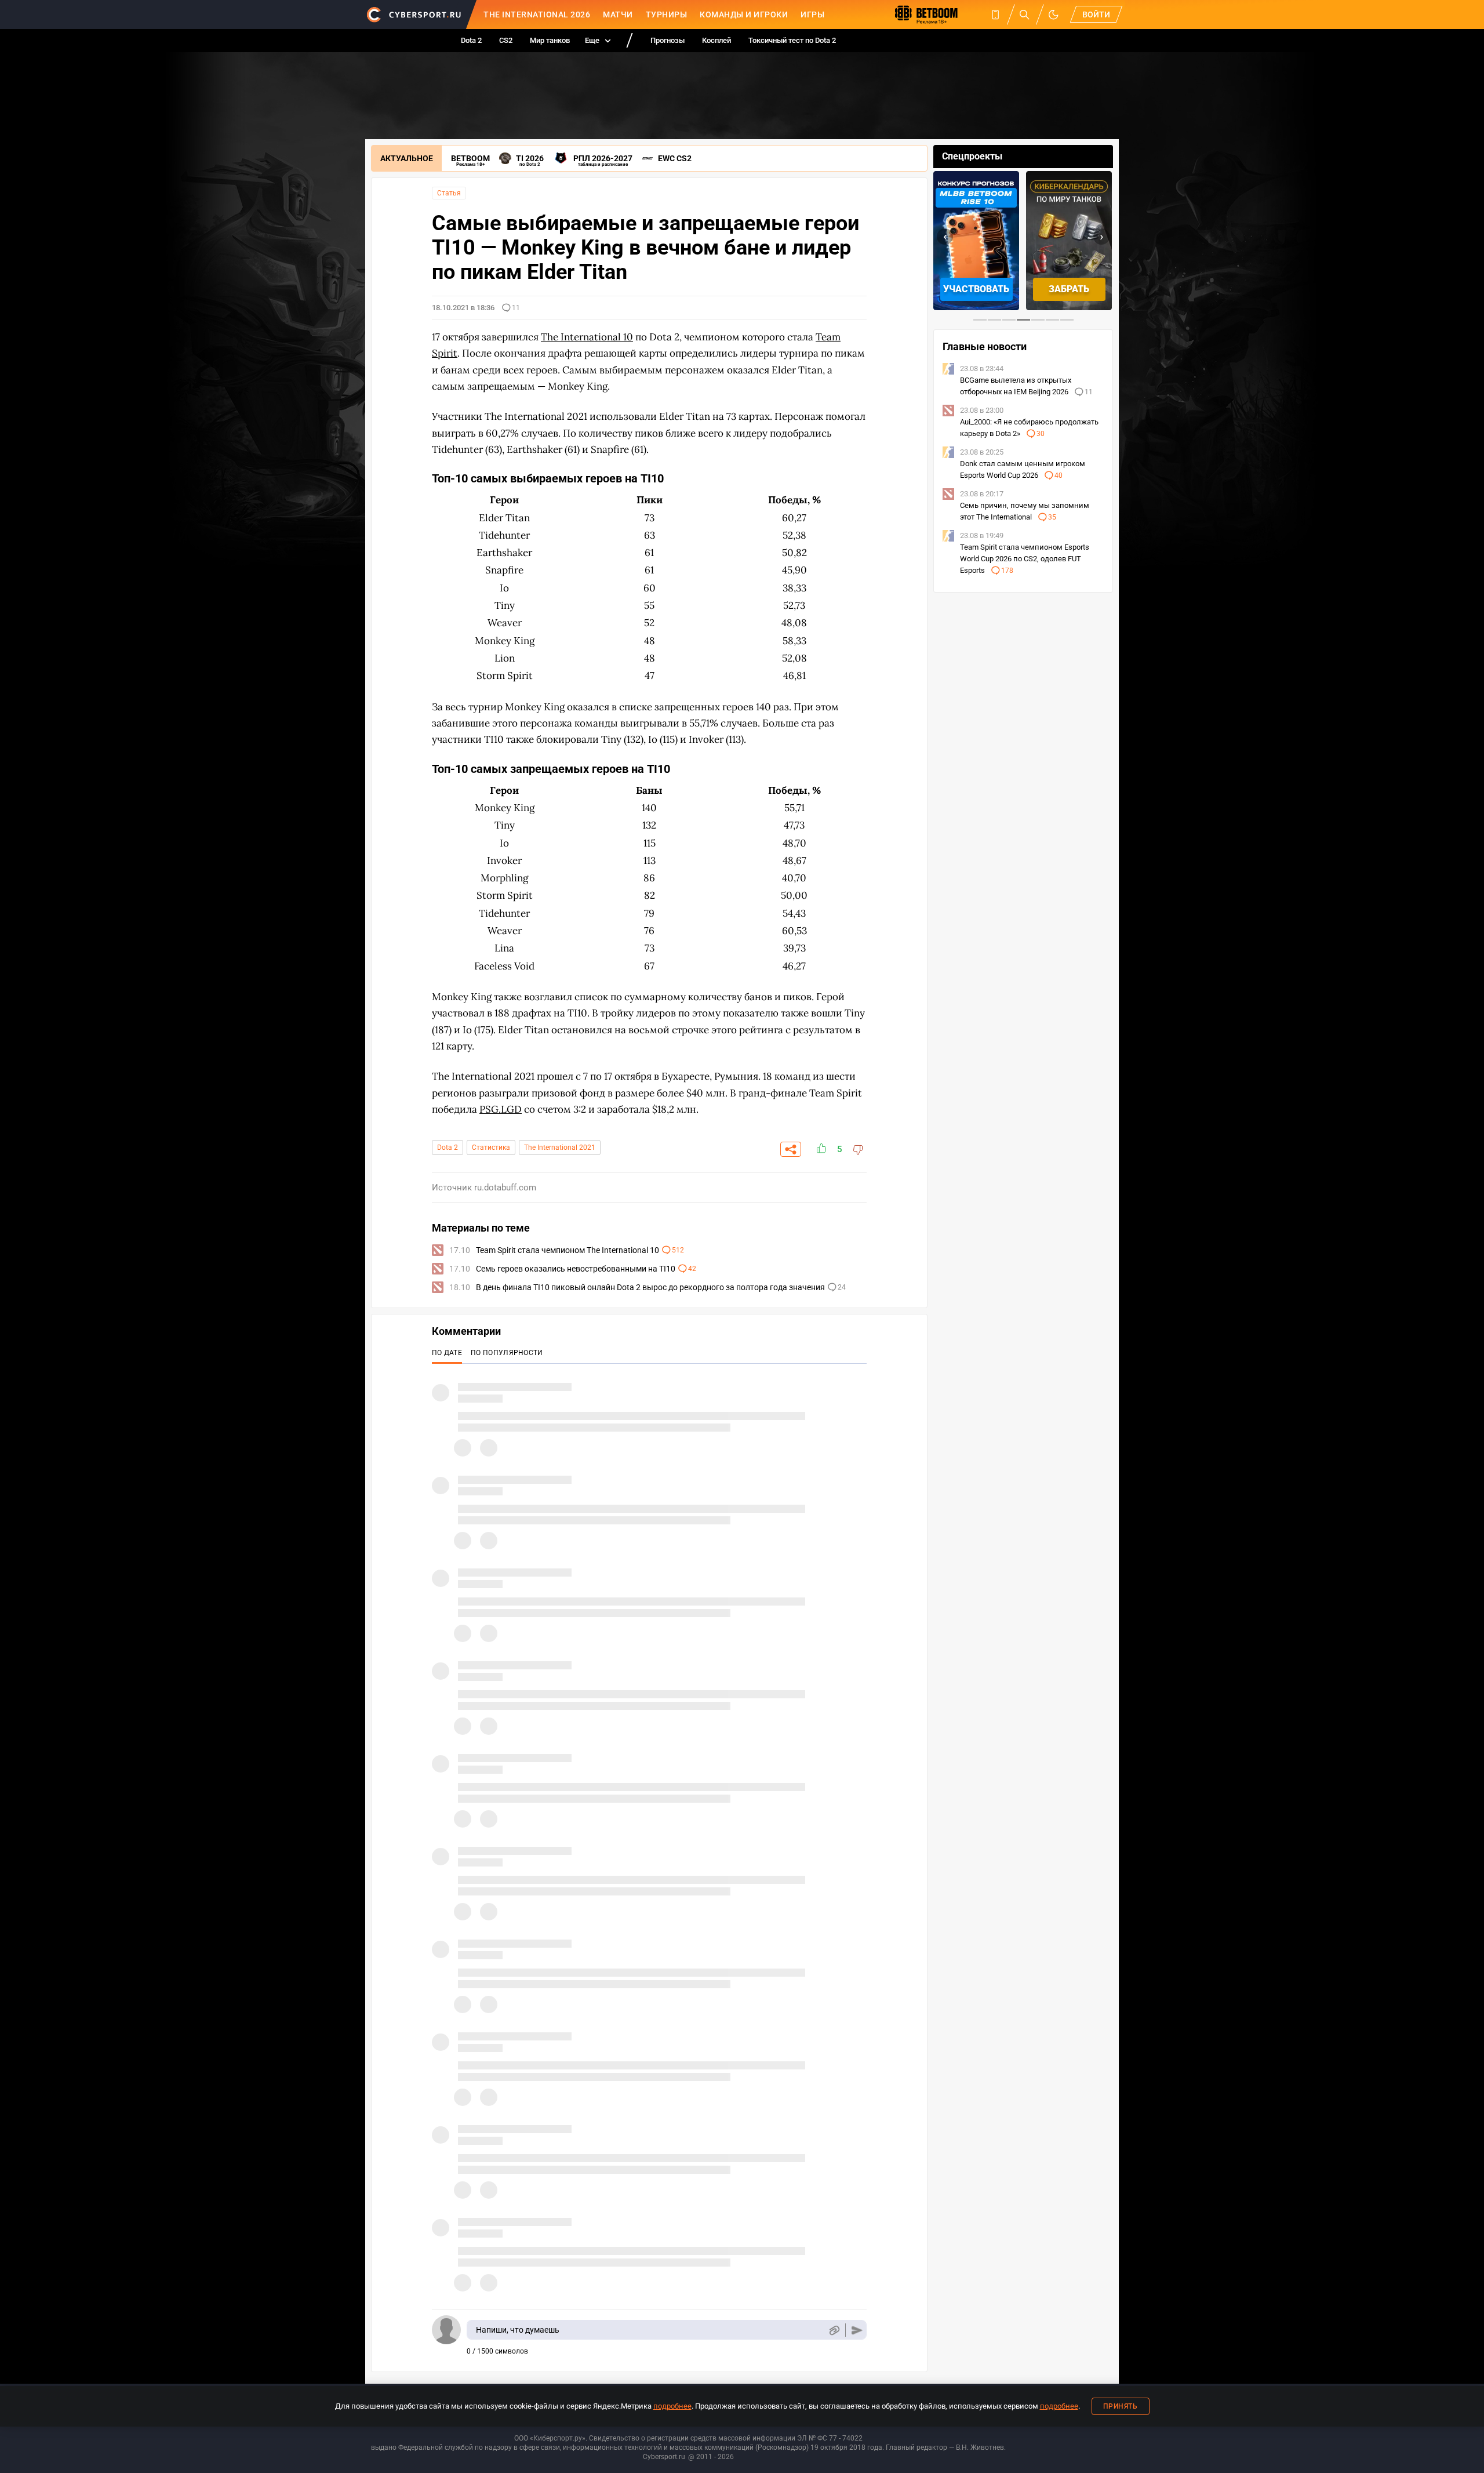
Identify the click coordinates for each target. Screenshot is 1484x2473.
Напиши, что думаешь (518, 2330)
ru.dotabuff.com (505, 1188)
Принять (1121, 2406)
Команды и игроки (744, 14)
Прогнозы (668, 40)
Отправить (857, 2330)
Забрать (978, 289)
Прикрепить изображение (834, 2330)
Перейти (1070, 289)
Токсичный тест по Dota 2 (792, 40)
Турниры (667, 14)
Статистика (491, 1147)
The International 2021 (560, 1147)
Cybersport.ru (664, 2457)
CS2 (506, 40)
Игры (812, 14)
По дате (447, 1353)
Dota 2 (471, 40)
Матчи (618, 14)
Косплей (716, 40)
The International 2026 (537, 14)
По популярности (507, 1353)
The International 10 (587, 337)
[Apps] (995, 14)
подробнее (672, 2406)
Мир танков (550, 40)
